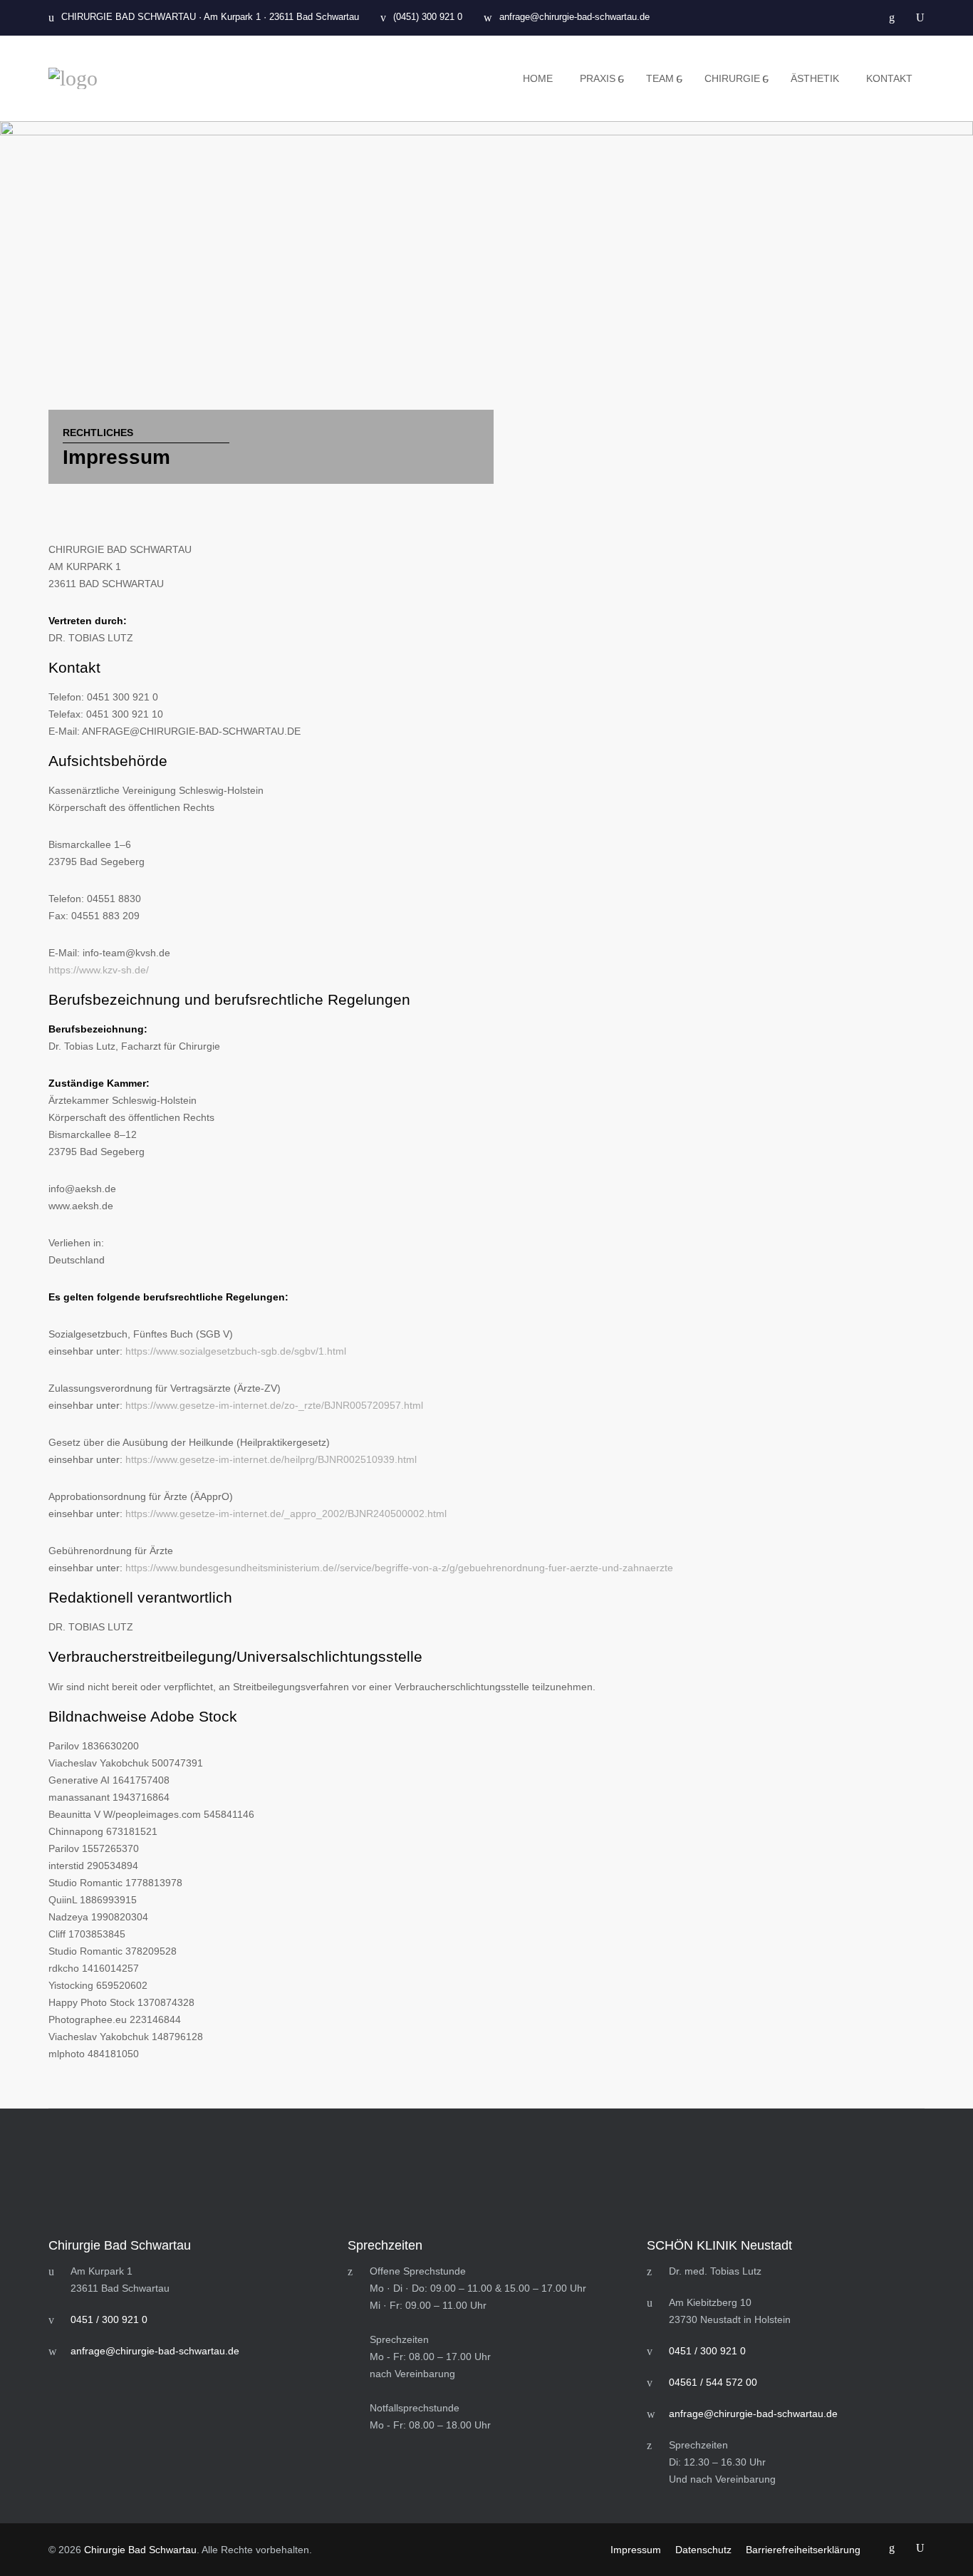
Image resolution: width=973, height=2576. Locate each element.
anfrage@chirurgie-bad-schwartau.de (574, 17)
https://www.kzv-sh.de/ (99, 970)
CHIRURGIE (732, 78)
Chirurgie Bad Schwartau (140, 2550)
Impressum (636, 2550)
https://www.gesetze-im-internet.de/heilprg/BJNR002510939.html (271, 1459)
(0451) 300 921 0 (428, 17)
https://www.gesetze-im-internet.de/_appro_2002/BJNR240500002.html (286, 1514)
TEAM (660, 78)
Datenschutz (703, 2550)
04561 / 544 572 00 (713, 2382)
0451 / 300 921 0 (109, 2319)
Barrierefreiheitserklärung (803, 2550)
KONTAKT (889, 78)
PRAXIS (598, 78)
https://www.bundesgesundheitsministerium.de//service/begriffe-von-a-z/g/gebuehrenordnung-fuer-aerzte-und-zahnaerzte (399, 1568)
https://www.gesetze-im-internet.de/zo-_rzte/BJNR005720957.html (274, 1405)
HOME (538, 78)
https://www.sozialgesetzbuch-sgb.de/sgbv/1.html (236, 1351)
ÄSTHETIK (815, 78)
